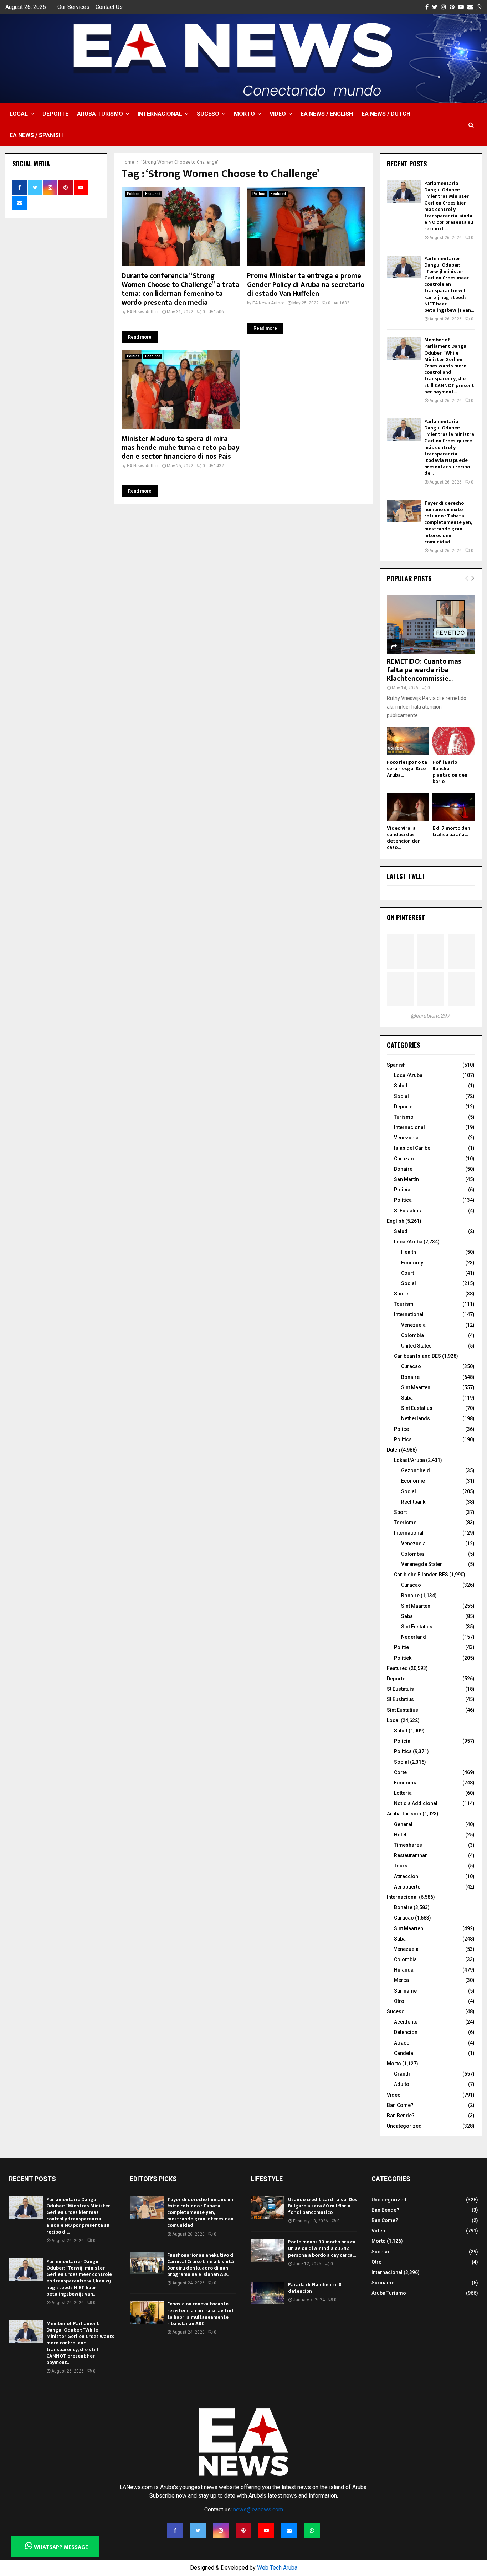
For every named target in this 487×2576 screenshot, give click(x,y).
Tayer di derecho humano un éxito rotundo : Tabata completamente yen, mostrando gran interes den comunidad (448, 522)
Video (278, 114)
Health (409, 1252)
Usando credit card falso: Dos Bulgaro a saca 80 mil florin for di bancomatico (323, 2206)
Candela (404, 2053)
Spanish (396, 1065)
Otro (399, 2001)
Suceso (208, 114)
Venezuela (406, 1138)
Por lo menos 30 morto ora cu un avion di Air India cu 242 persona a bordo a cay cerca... (322, 2248)
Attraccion (406, 1876)
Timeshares (408, 1845)
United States (416, 1346)
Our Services (73, 7)
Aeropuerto (407, 1887)
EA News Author (143, 312)
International (409, 1314)
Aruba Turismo (100, 114)
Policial (403, 1741)
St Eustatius (407, 1211)
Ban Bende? (401, 2116)
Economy (412, 1263)
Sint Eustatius (417, 1408)
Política (403, 1200)
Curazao (404, 1159)
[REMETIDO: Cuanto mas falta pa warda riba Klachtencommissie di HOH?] (431, 624)
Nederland (414, 1637)
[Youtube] (266, 2530)
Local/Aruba (408, 1075)
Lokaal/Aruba (409, 1460)
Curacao (411, 1366)
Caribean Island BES (417, 1356)
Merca (401, 1980)
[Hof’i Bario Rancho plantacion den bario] (453, 741)
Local (19, 114)
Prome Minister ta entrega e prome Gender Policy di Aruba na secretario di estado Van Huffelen (306, 285)
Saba (407, 1398)
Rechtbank (413, 1502)
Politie (401, 1647)
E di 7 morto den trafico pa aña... (451, 831)
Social (401, 1096)
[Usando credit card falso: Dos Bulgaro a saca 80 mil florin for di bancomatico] (268, 2208)
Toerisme (405, 1523)
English (396, 1221)
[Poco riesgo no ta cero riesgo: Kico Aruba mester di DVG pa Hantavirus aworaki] (408, 741)
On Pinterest (406, 917)
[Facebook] (175, 2530)
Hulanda (404, 1970)
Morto (244, 114)
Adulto (402, 2084)
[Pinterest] (243, 2530)
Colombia (412, 1335)
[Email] (289, 2530)
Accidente (406, 2022)
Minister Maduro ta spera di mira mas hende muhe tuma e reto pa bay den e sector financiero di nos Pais (180, 448)
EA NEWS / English (327, 114)
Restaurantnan (411, 1855)
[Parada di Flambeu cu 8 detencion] (268, 2293)
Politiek (403, 1658)
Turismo (404, 1117)
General (403, 1824)
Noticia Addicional (416, 1803)
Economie (413, 1481)
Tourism (404, 1304)
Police (401, 1429)
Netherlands (416, 1418)
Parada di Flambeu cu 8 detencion (315, 2288)
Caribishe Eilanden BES (421, 1575)
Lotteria (403, 1793)
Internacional (160, 114)
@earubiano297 (431, 1016)
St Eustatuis (400, 1689)
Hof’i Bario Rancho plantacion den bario (450, 772)
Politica (133, 194)
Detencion (406, 2032)
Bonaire (403, 1169)
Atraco (402, 2043)
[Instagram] (221, 2530)
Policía (402, 1190)
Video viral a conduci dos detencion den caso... (404, 838)
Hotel (400, 1835)
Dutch (393, 1450)
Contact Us (109, 7)
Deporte (55, 114)
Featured (153, 194)
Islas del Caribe (412, 1148)
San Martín (406, 1179)
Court (407, 1273)
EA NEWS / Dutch (386, 114)
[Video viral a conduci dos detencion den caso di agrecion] (408, 807)
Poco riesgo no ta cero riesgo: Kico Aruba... (407, 769)
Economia (406, 1783)
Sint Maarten (416, 1387)
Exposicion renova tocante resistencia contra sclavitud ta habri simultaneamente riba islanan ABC (200, 2314)
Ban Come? (400, 2105)
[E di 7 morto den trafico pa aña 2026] (453, 807)
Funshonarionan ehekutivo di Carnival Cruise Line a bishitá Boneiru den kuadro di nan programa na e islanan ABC (201, 2265)
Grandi (402, 2074)
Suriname (405, 1991)
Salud (401, 1086)
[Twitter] (198, 2530)
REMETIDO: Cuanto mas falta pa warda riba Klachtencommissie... (424, 670)
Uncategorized (404, 2126)
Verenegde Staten (422, 1564)
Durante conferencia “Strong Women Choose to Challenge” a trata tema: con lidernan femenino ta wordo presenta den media (180, 289)
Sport (400, 1512)
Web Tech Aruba (277, 2568)
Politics (403, 1439)
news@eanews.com (258, 2510)
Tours (401, 1866)
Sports (402, 1294)
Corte (400, 1772)
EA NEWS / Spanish (36, 135)
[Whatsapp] (312, 2530)
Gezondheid (416, 1470)
